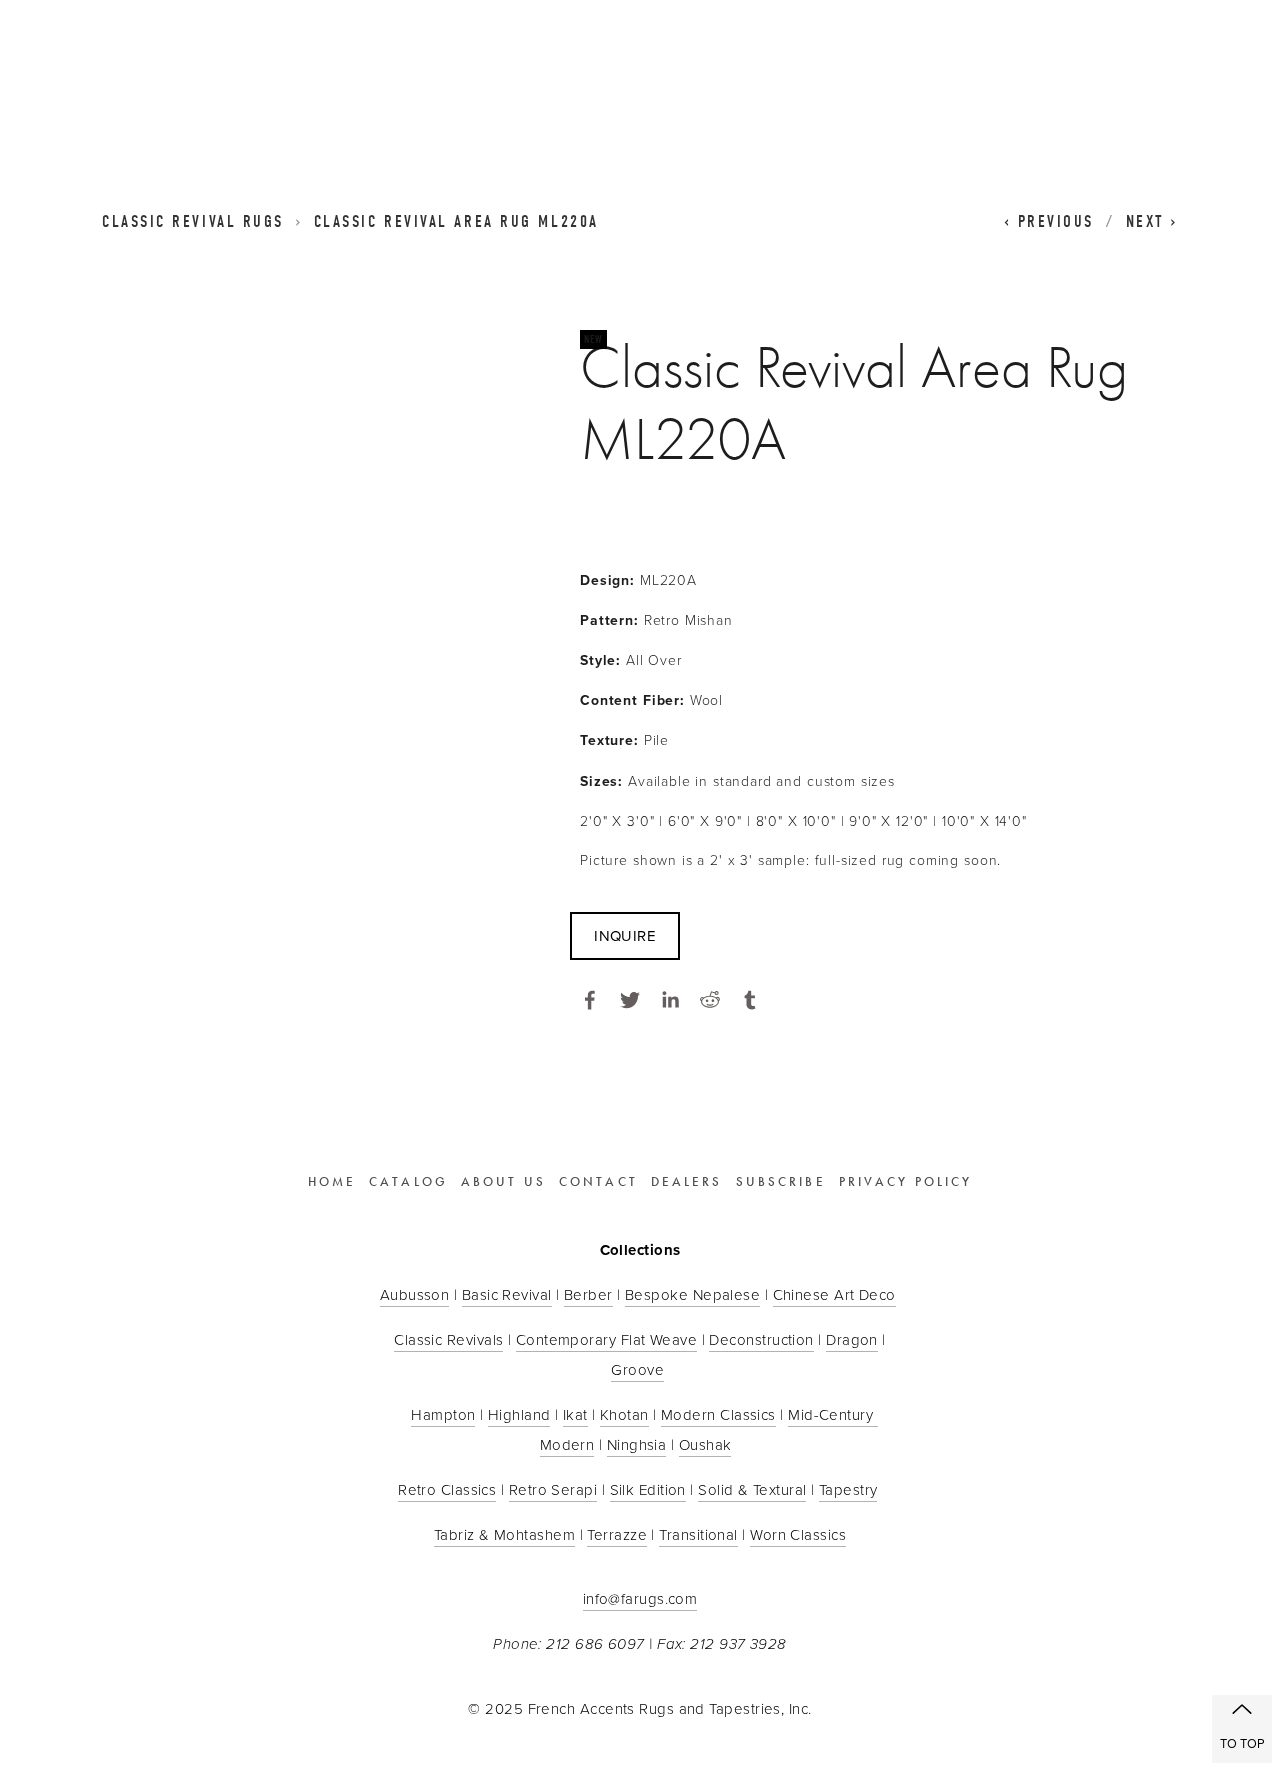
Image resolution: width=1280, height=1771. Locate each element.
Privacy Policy (906, 1182)
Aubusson (415, 1294)
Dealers (687, 1182)
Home (332, 1182)
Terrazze (617, 1534)
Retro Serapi (553, 1489)
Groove (637, 1369)
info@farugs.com (640, 1598)
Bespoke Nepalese (692, 1294)
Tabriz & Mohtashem (504, 1534)
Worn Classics (798, 1534)
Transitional (698, 1534)
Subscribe (781, 1182)
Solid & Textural (752, 1489)
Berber (588, 1294)
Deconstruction (761, 1339)
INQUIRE (625, 935)
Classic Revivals (448, 1339)
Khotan (624, 1414)
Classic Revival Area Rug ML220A (456, 221)
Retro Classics (447, 1489)
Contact (598, 1182)
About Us (503, 1182)
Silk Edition (648, 1489)
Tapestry (848, 1489)
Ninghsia (637, 1444)
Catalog (408, 1182)
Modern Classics (718, 1414)
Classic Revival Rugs (193, 221)
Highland (519, 1414)
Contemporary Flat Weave (606, 1339)
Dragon (852, 1339)
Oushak (705, 1444)
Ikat (575, 1414)
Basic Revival (507, 1294)
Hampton (443, 1414)
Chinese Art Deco (834, 1294)
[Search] (264, 68)
